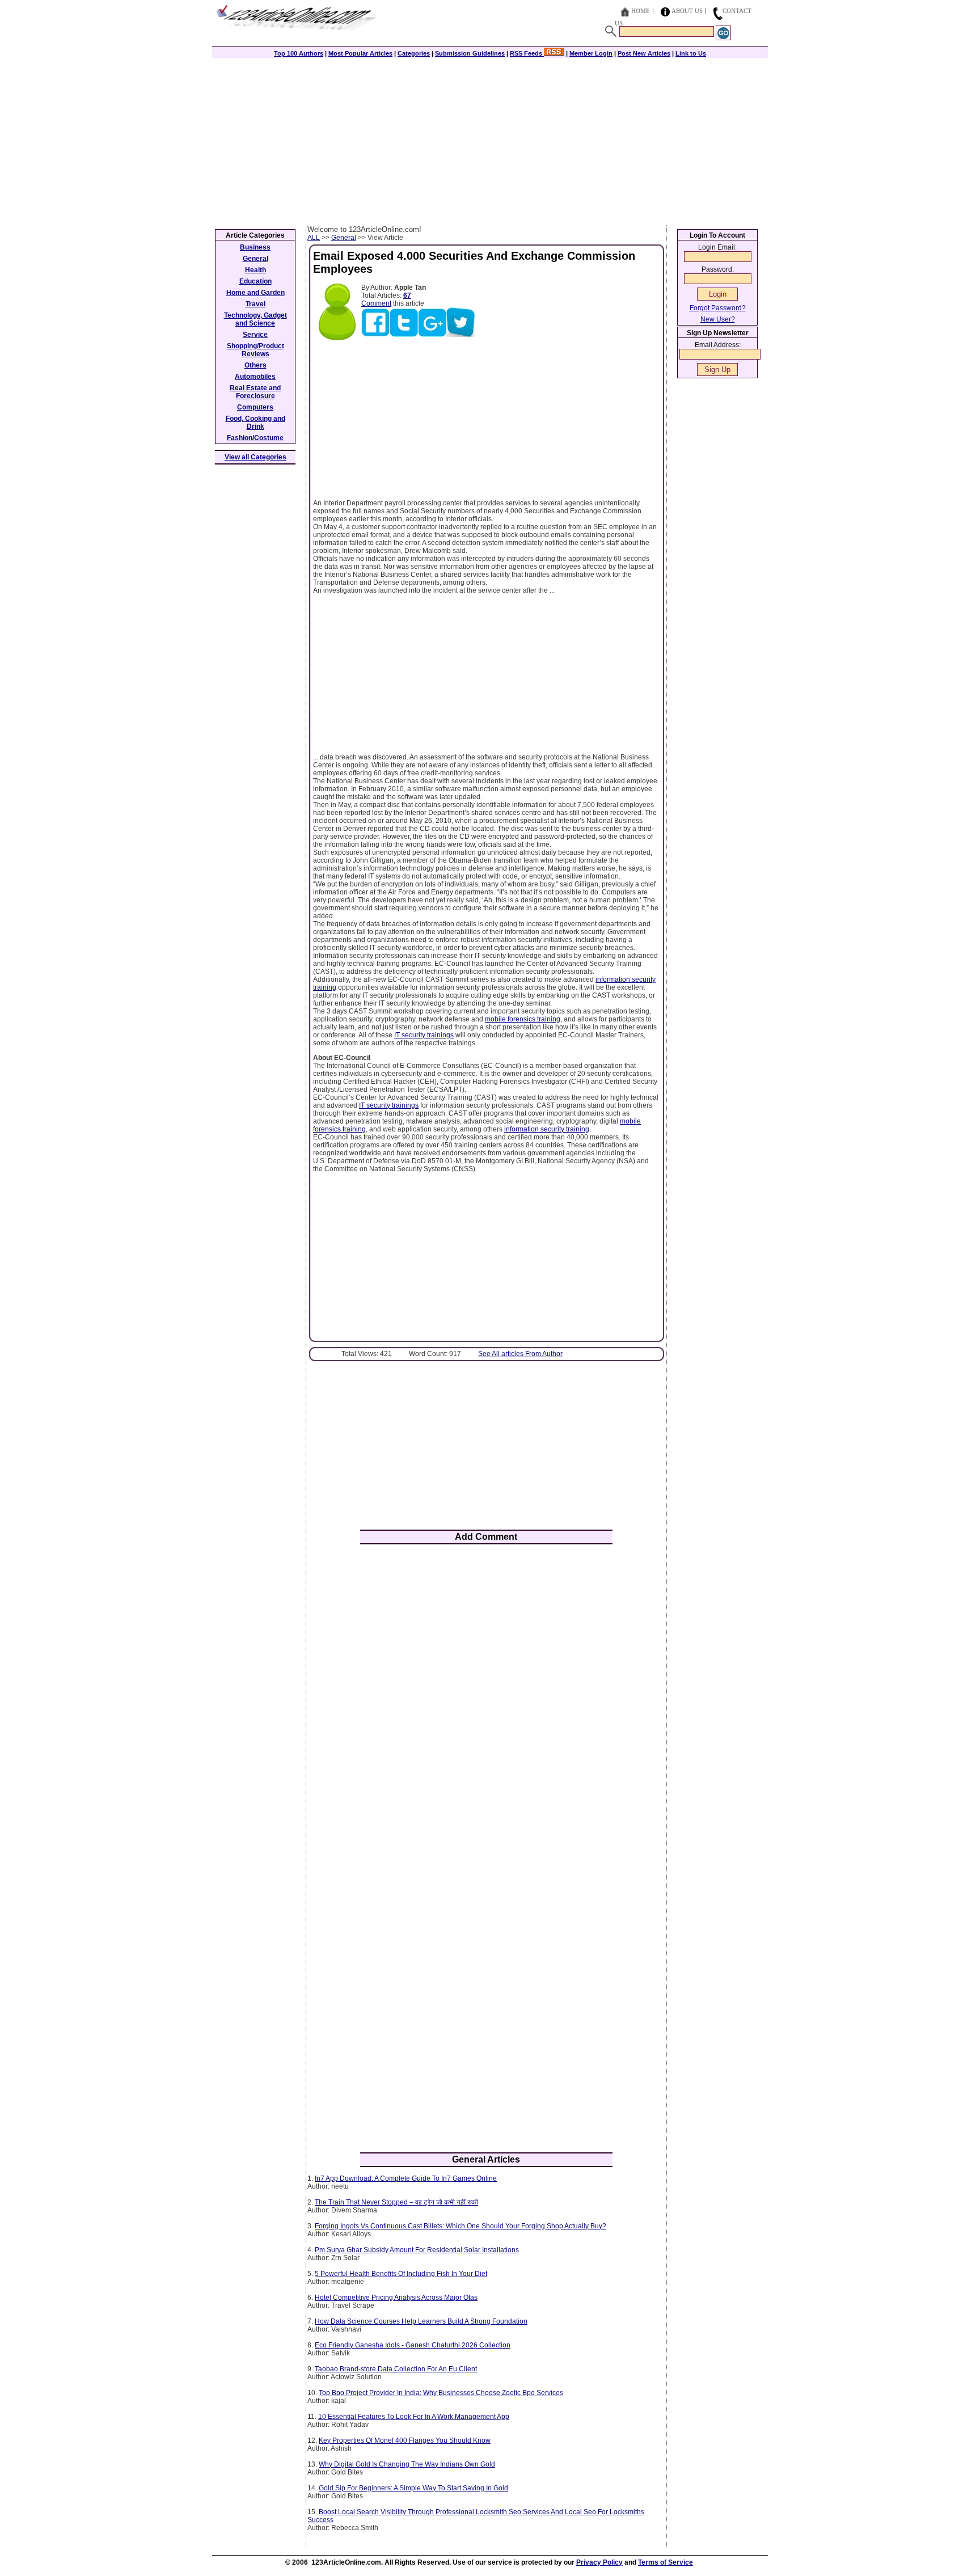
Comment (376, 303)
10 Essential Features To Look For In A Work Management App (414, 2417)
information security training (547, 1129)
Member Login (591, 53)
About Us (687, 11)
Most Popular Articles (360, 53)
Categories (414, 53)
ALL (314, 238)
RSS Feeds (527, 53)
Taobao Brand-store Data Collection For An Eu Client (396, 2369)
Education (255, 281)
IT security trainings (424, 1035)
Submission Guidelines (470, 53)
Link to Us (691, 53)
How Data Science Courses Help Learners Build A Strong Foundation (421, 2321)
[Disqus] (486, 1701)
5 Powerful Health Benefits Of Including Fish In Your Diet (401, 2274)
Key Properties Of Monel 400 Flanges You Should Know (405, 2440)
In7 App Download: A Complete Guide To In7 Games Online (406, 2178)
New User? (718, 319)
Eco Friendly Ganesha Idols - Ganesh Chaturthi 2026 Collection (413, 2345)
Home (641, 11)
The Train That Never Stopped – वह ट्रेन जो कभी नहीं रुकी (396, 2202)
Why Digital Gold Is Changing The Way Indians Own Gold (407, 2464)
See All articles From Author (520, 1354)
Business (255, 247)
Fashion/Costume (255, 438)
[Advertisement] (490, 140)
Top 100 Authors (299, 53)
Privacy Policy (599, 2562)
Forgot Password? (718, 308)
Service (255, 335)
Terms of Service (666, 2562)
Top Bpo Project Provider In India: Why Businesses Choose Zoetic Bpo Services (441, 2393)
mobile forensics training (523, 1019)
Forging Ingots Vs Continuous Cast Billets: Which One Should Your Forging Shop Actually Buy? (461, 2226)
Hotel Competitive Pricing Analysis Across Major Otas (396, 2298)
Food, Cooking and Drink (255, 423)
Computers (255, 407)
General (344, 238)
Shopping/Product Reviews (255, 350)
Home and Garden (255, 293)
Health (255, 270)
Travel (255, 304)
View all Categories (255, 457)
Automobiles (255, 377)
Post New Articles (644, 53)
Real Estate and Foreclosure (255, 392)
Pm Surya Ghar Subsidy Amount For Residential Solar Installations (417, 2250)
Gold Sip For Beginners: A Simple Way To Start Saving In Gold (413, 2488)
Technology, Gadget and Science (255, 319)
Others (255, 365)
